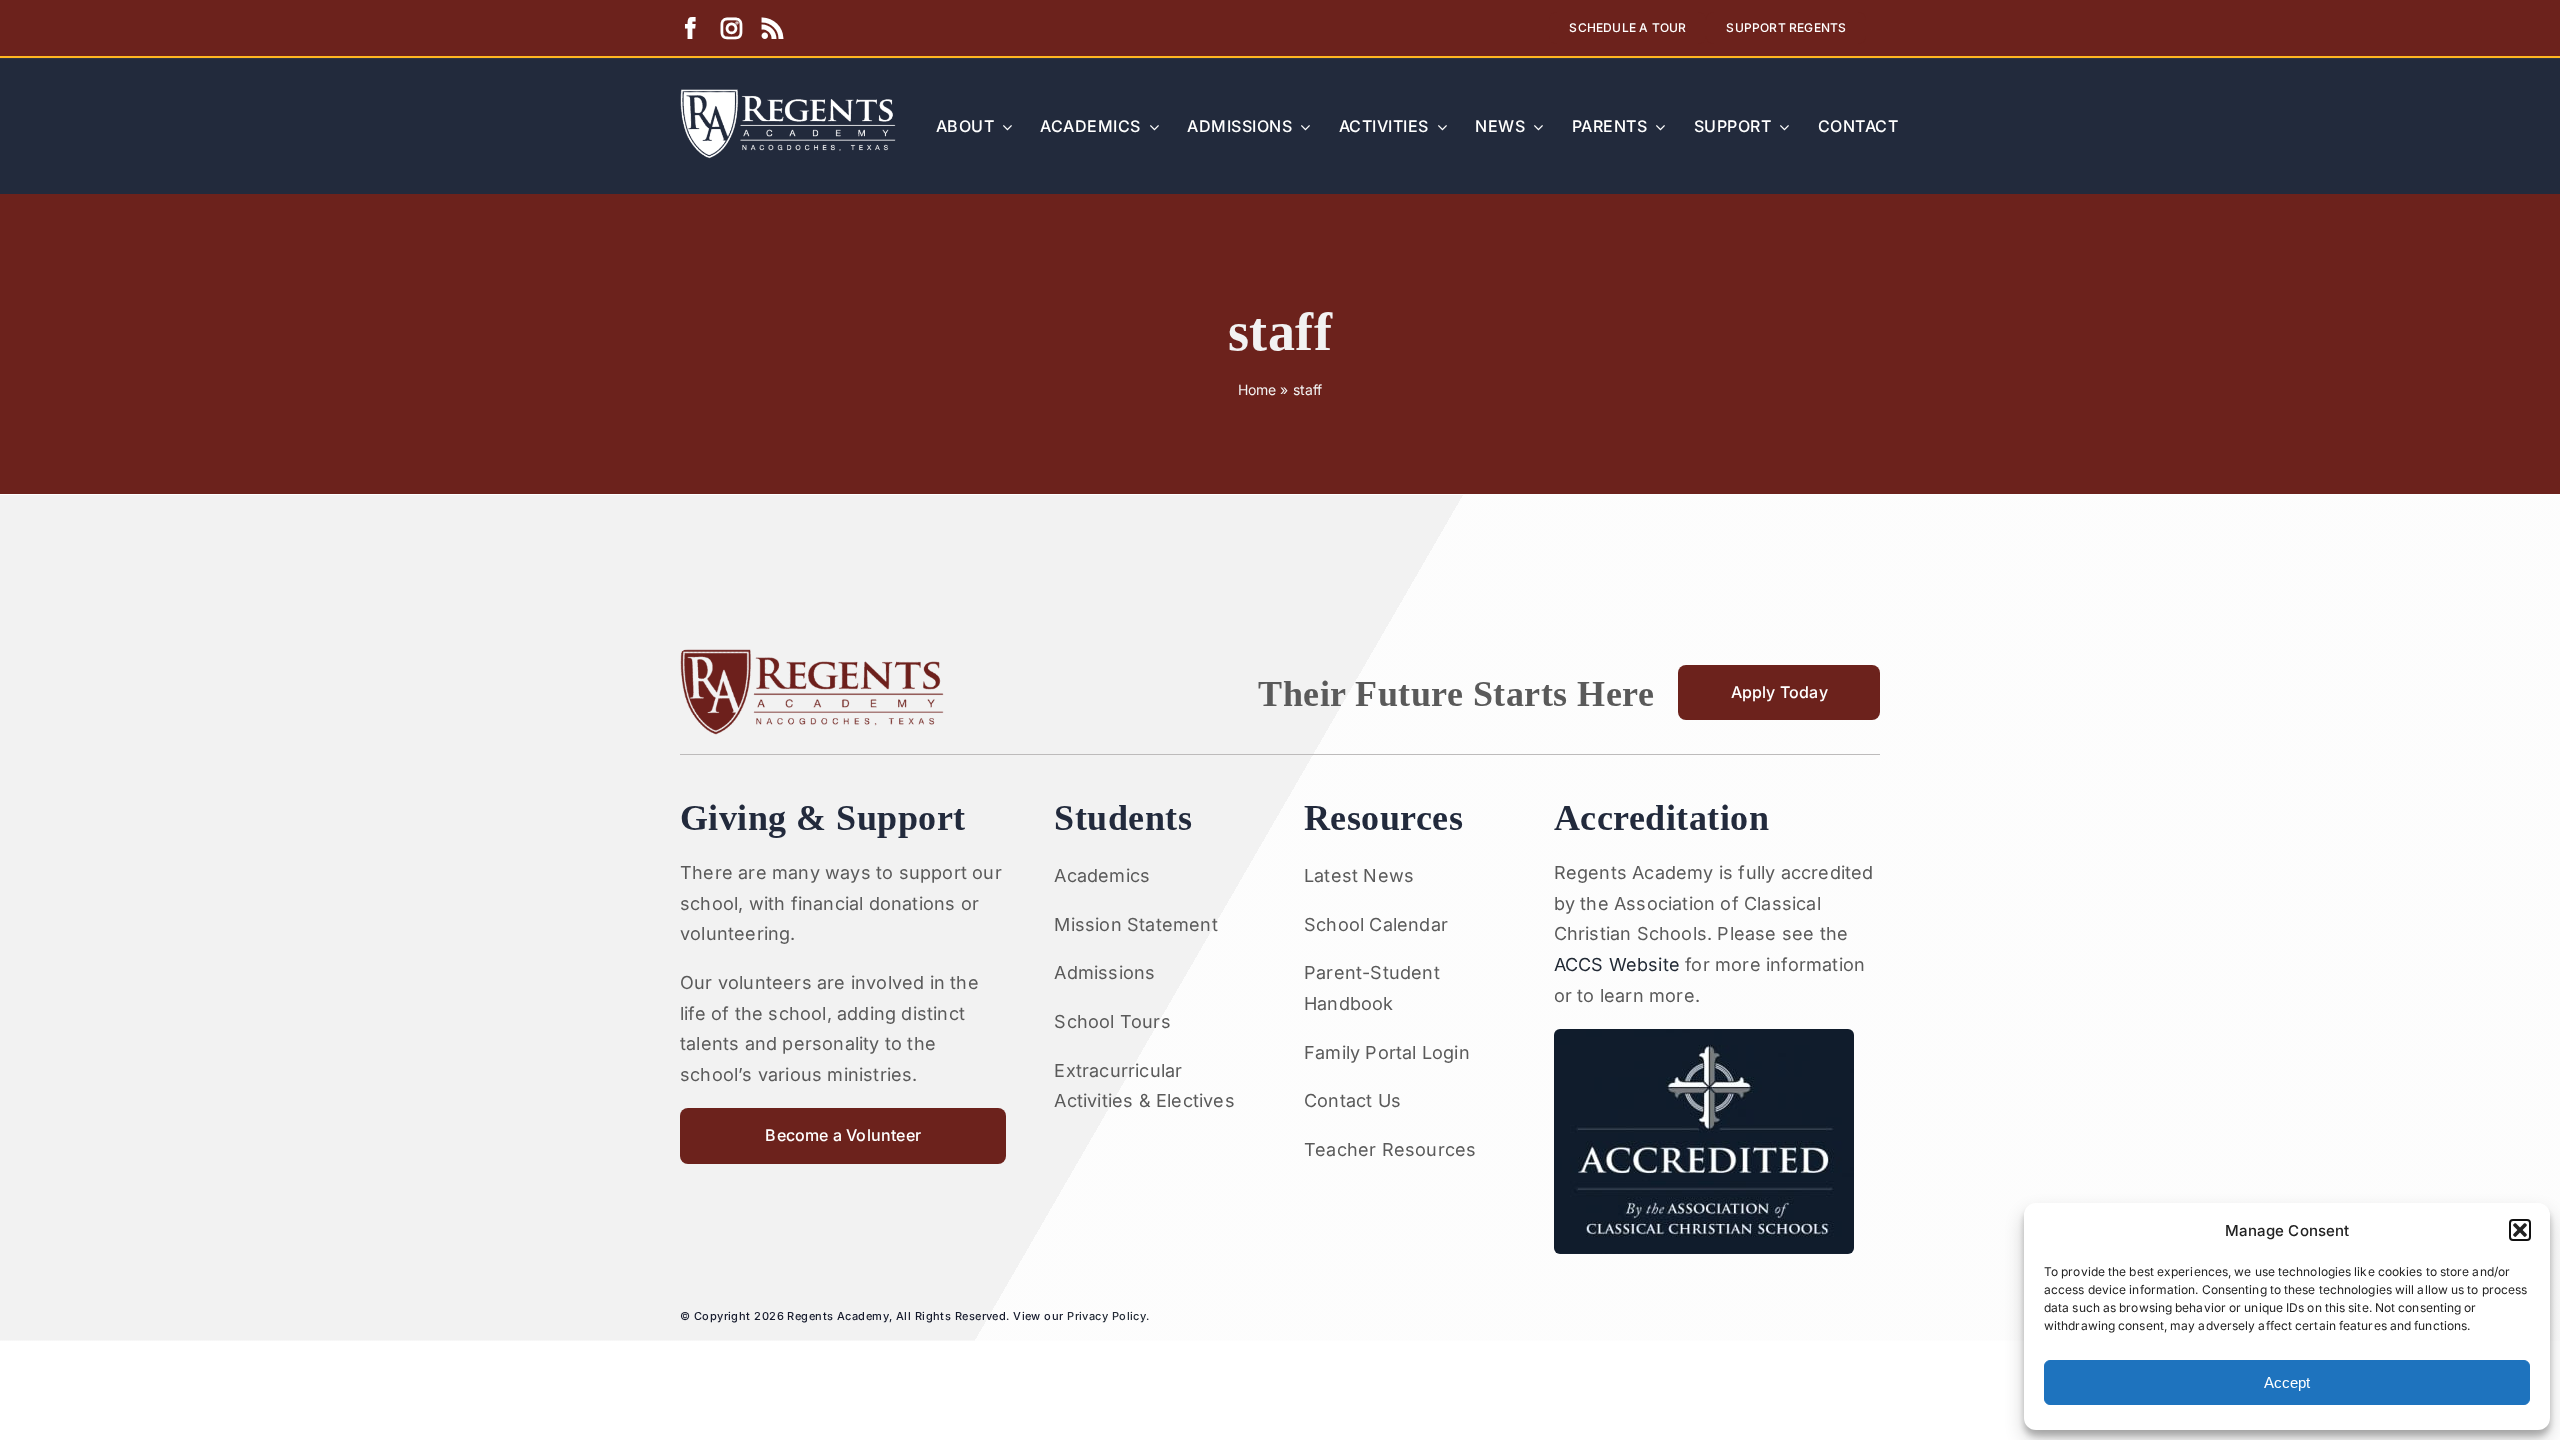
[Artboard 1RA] (788, 97)
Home (1257, 389)
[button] (2520, 1230)
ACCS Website (1617, 964)
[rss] (772, 28)
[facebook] (690, 28)
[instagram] (731, 28)
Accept (2287, 1382)
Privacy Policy (1106, 1316)
